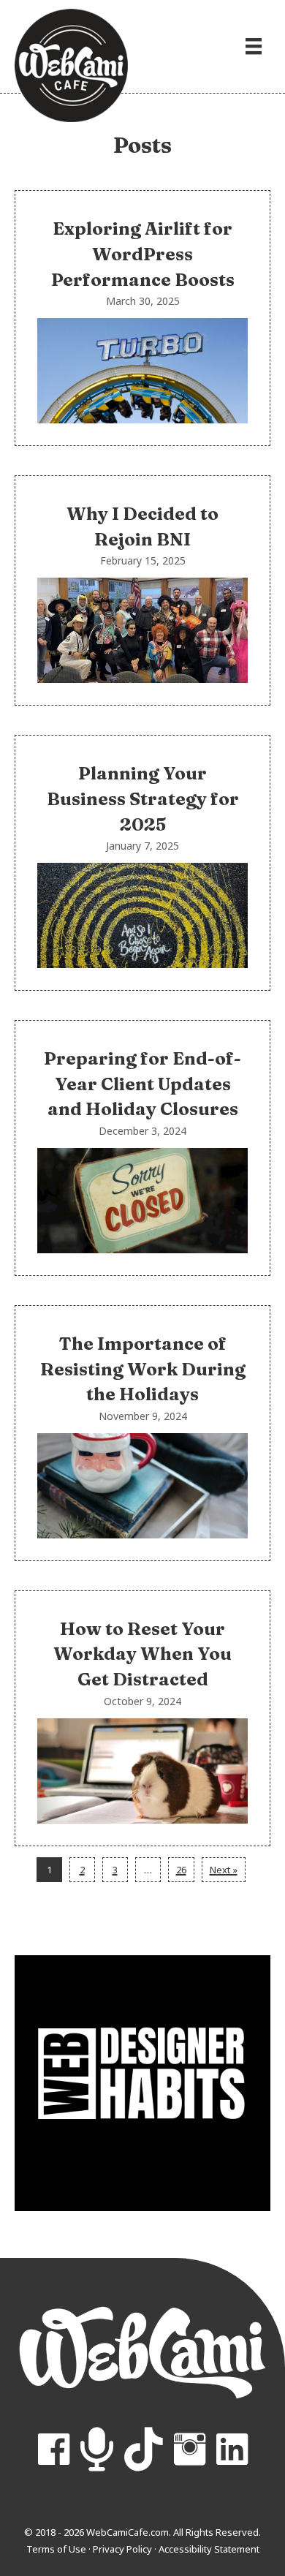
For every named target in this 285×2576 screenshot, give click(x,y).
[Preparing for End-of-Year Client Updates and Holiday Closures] (142, 1148)
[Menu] (254, 46)
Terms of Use (56, 2549)
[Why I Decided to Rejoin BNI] (142, 590)
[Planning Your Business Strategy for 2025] (142, 863)
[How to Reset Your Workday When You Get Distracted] (142, 1718)
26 (181, 1870)
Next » (224, 1870)
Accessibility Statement (209, 2549)
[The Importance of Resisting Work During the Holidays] (142, 1433)
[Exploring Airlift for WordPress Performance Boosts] (142, 318)
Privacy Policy (122, 2549)
